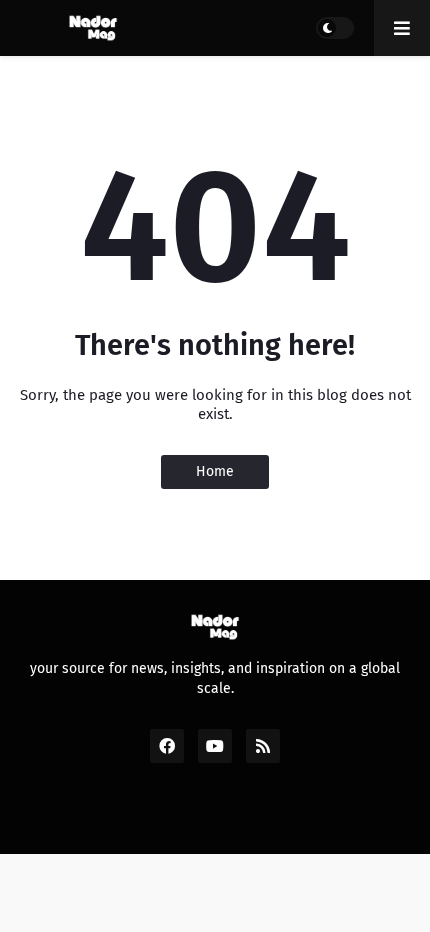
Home (215, 471)
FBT (358, 817)
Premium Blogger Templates (225, 817)
